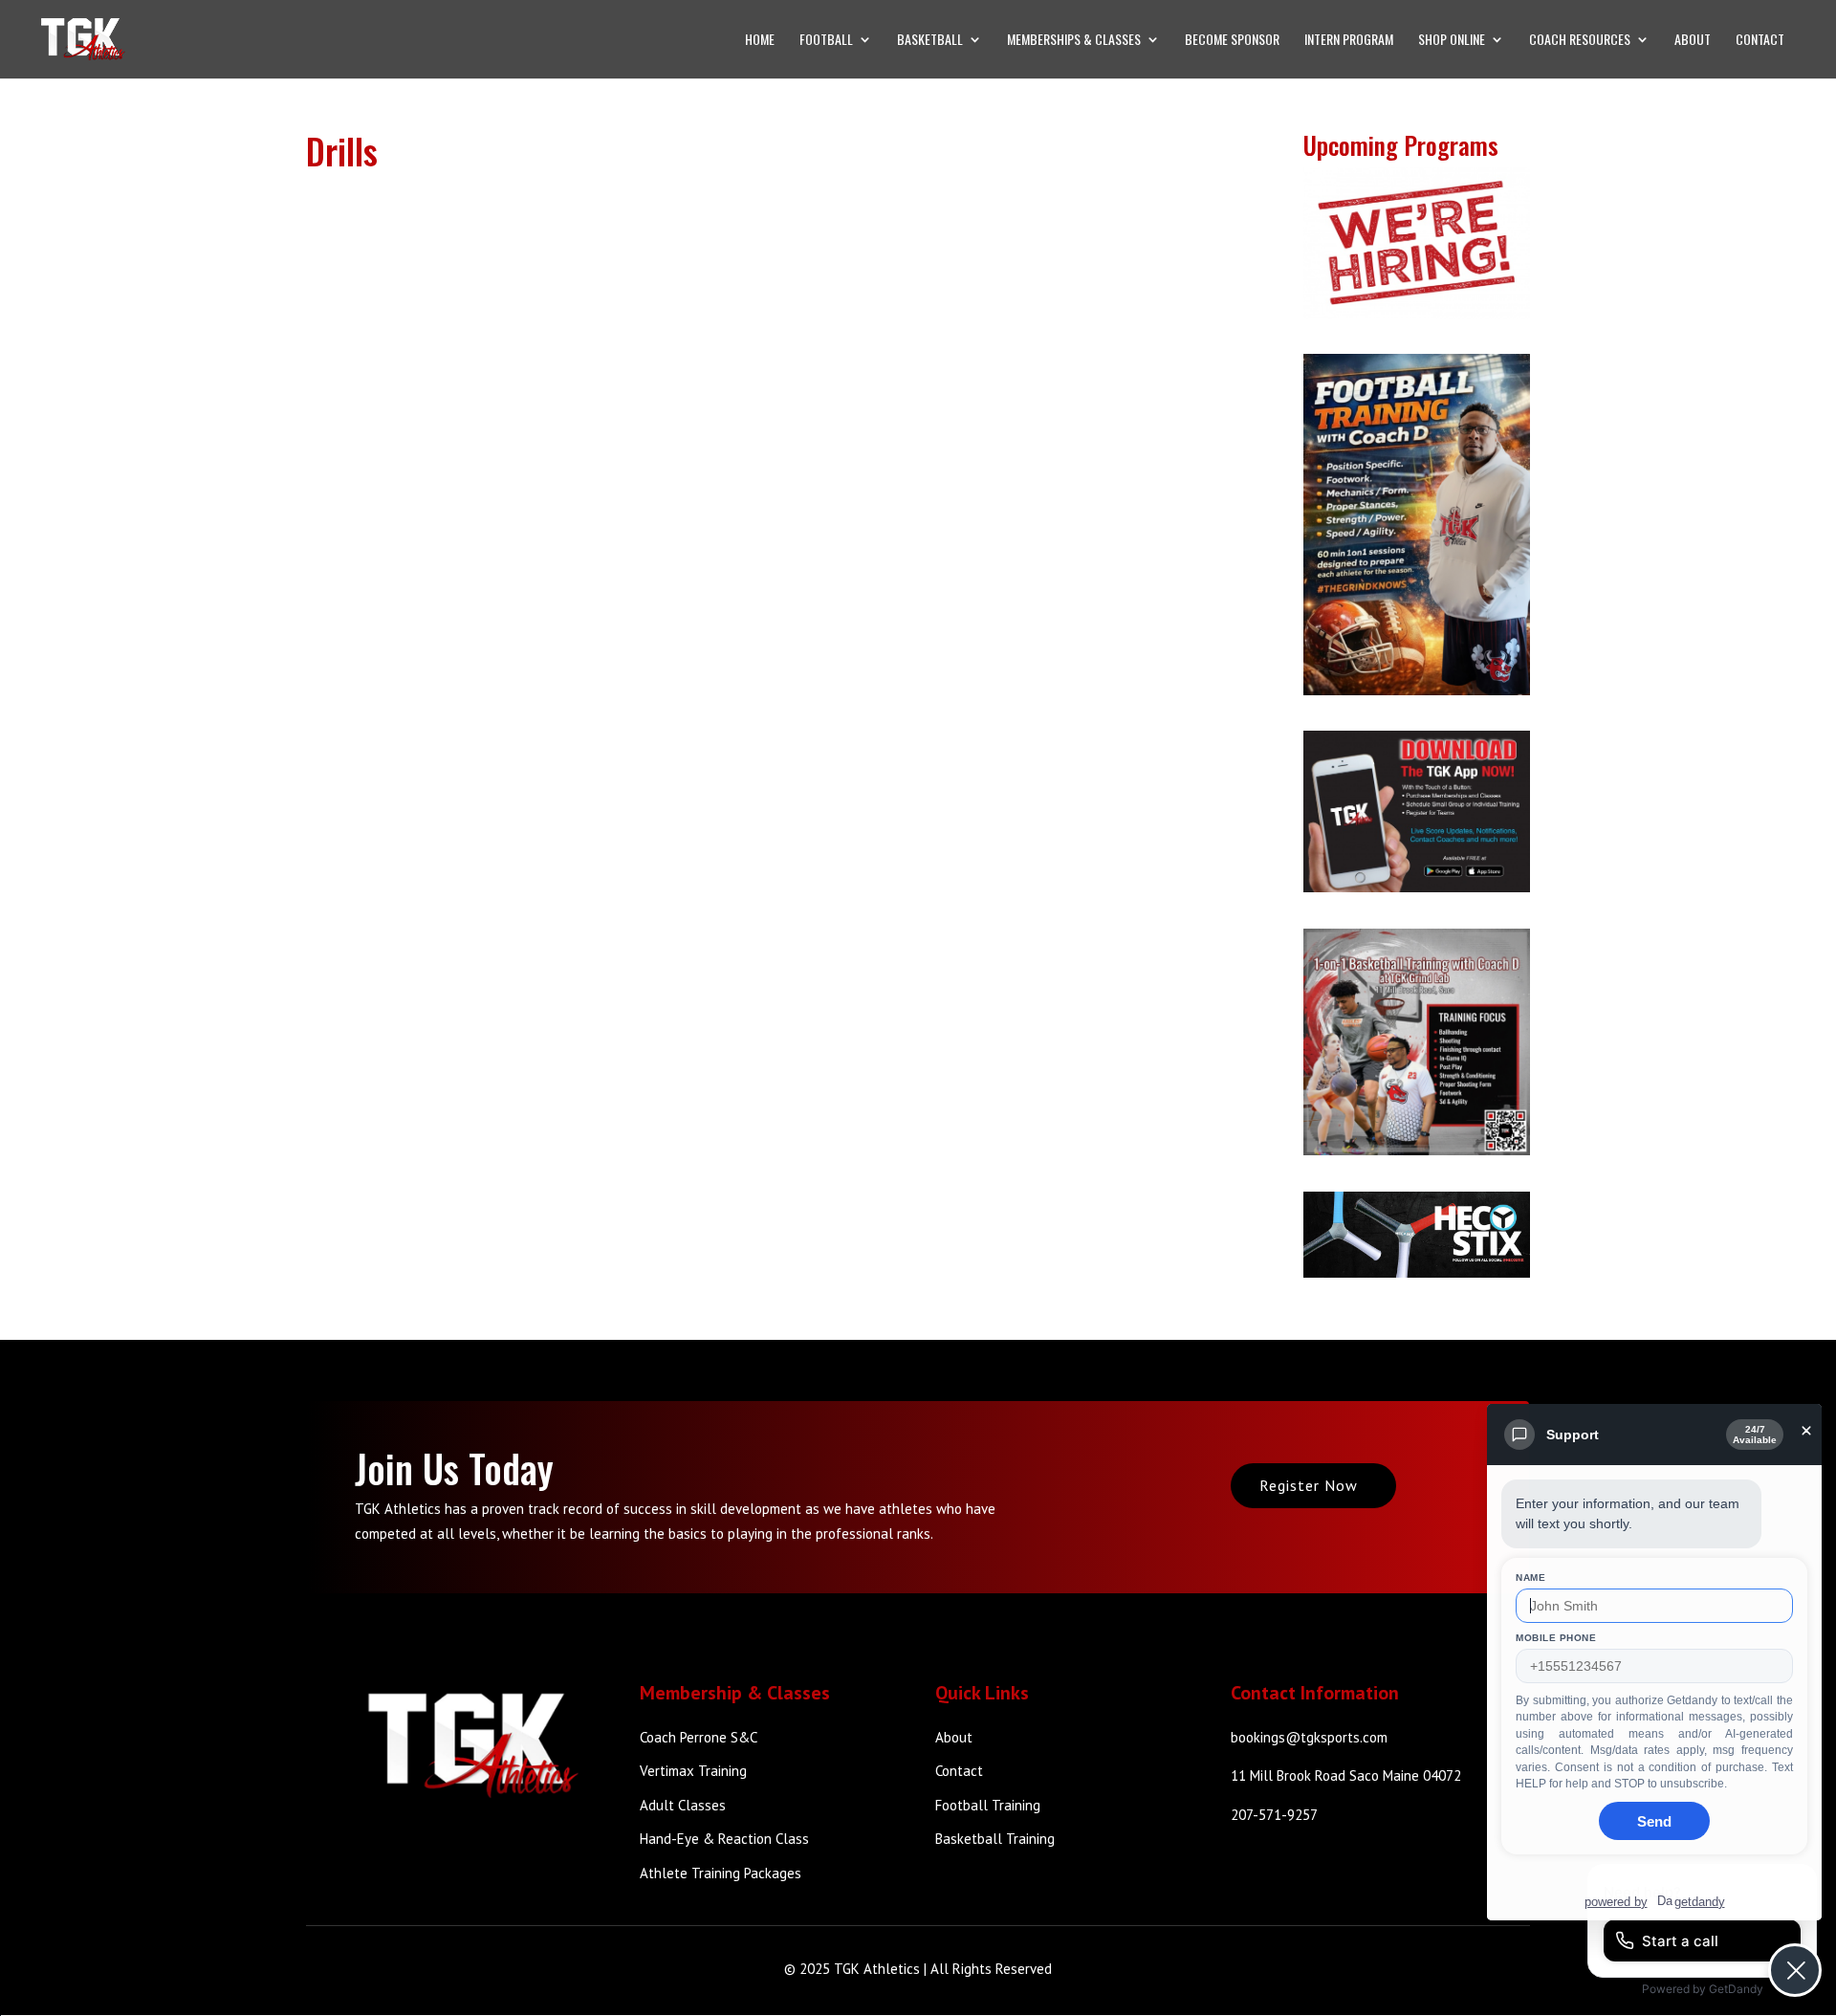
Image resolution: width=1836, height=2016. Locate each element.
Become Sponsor (1232, 41)
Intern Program (1349, 41)
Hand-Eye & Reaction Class (724, 1839)
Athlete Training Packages (721, 1873)
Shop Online (1452, 41)
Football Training (988, 1805)
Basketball (930, 41)
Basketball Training (995, 1839)
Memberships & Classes (1074, 41)
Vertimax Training (693, 1771)
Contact (1760, 41)
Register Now (1309, 1485)
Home (760, 41)
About (1693, 41)
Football (826, 41)
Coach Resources (1580, 41)
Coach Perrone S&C (699, 1737)
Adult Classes (683, 1805)
